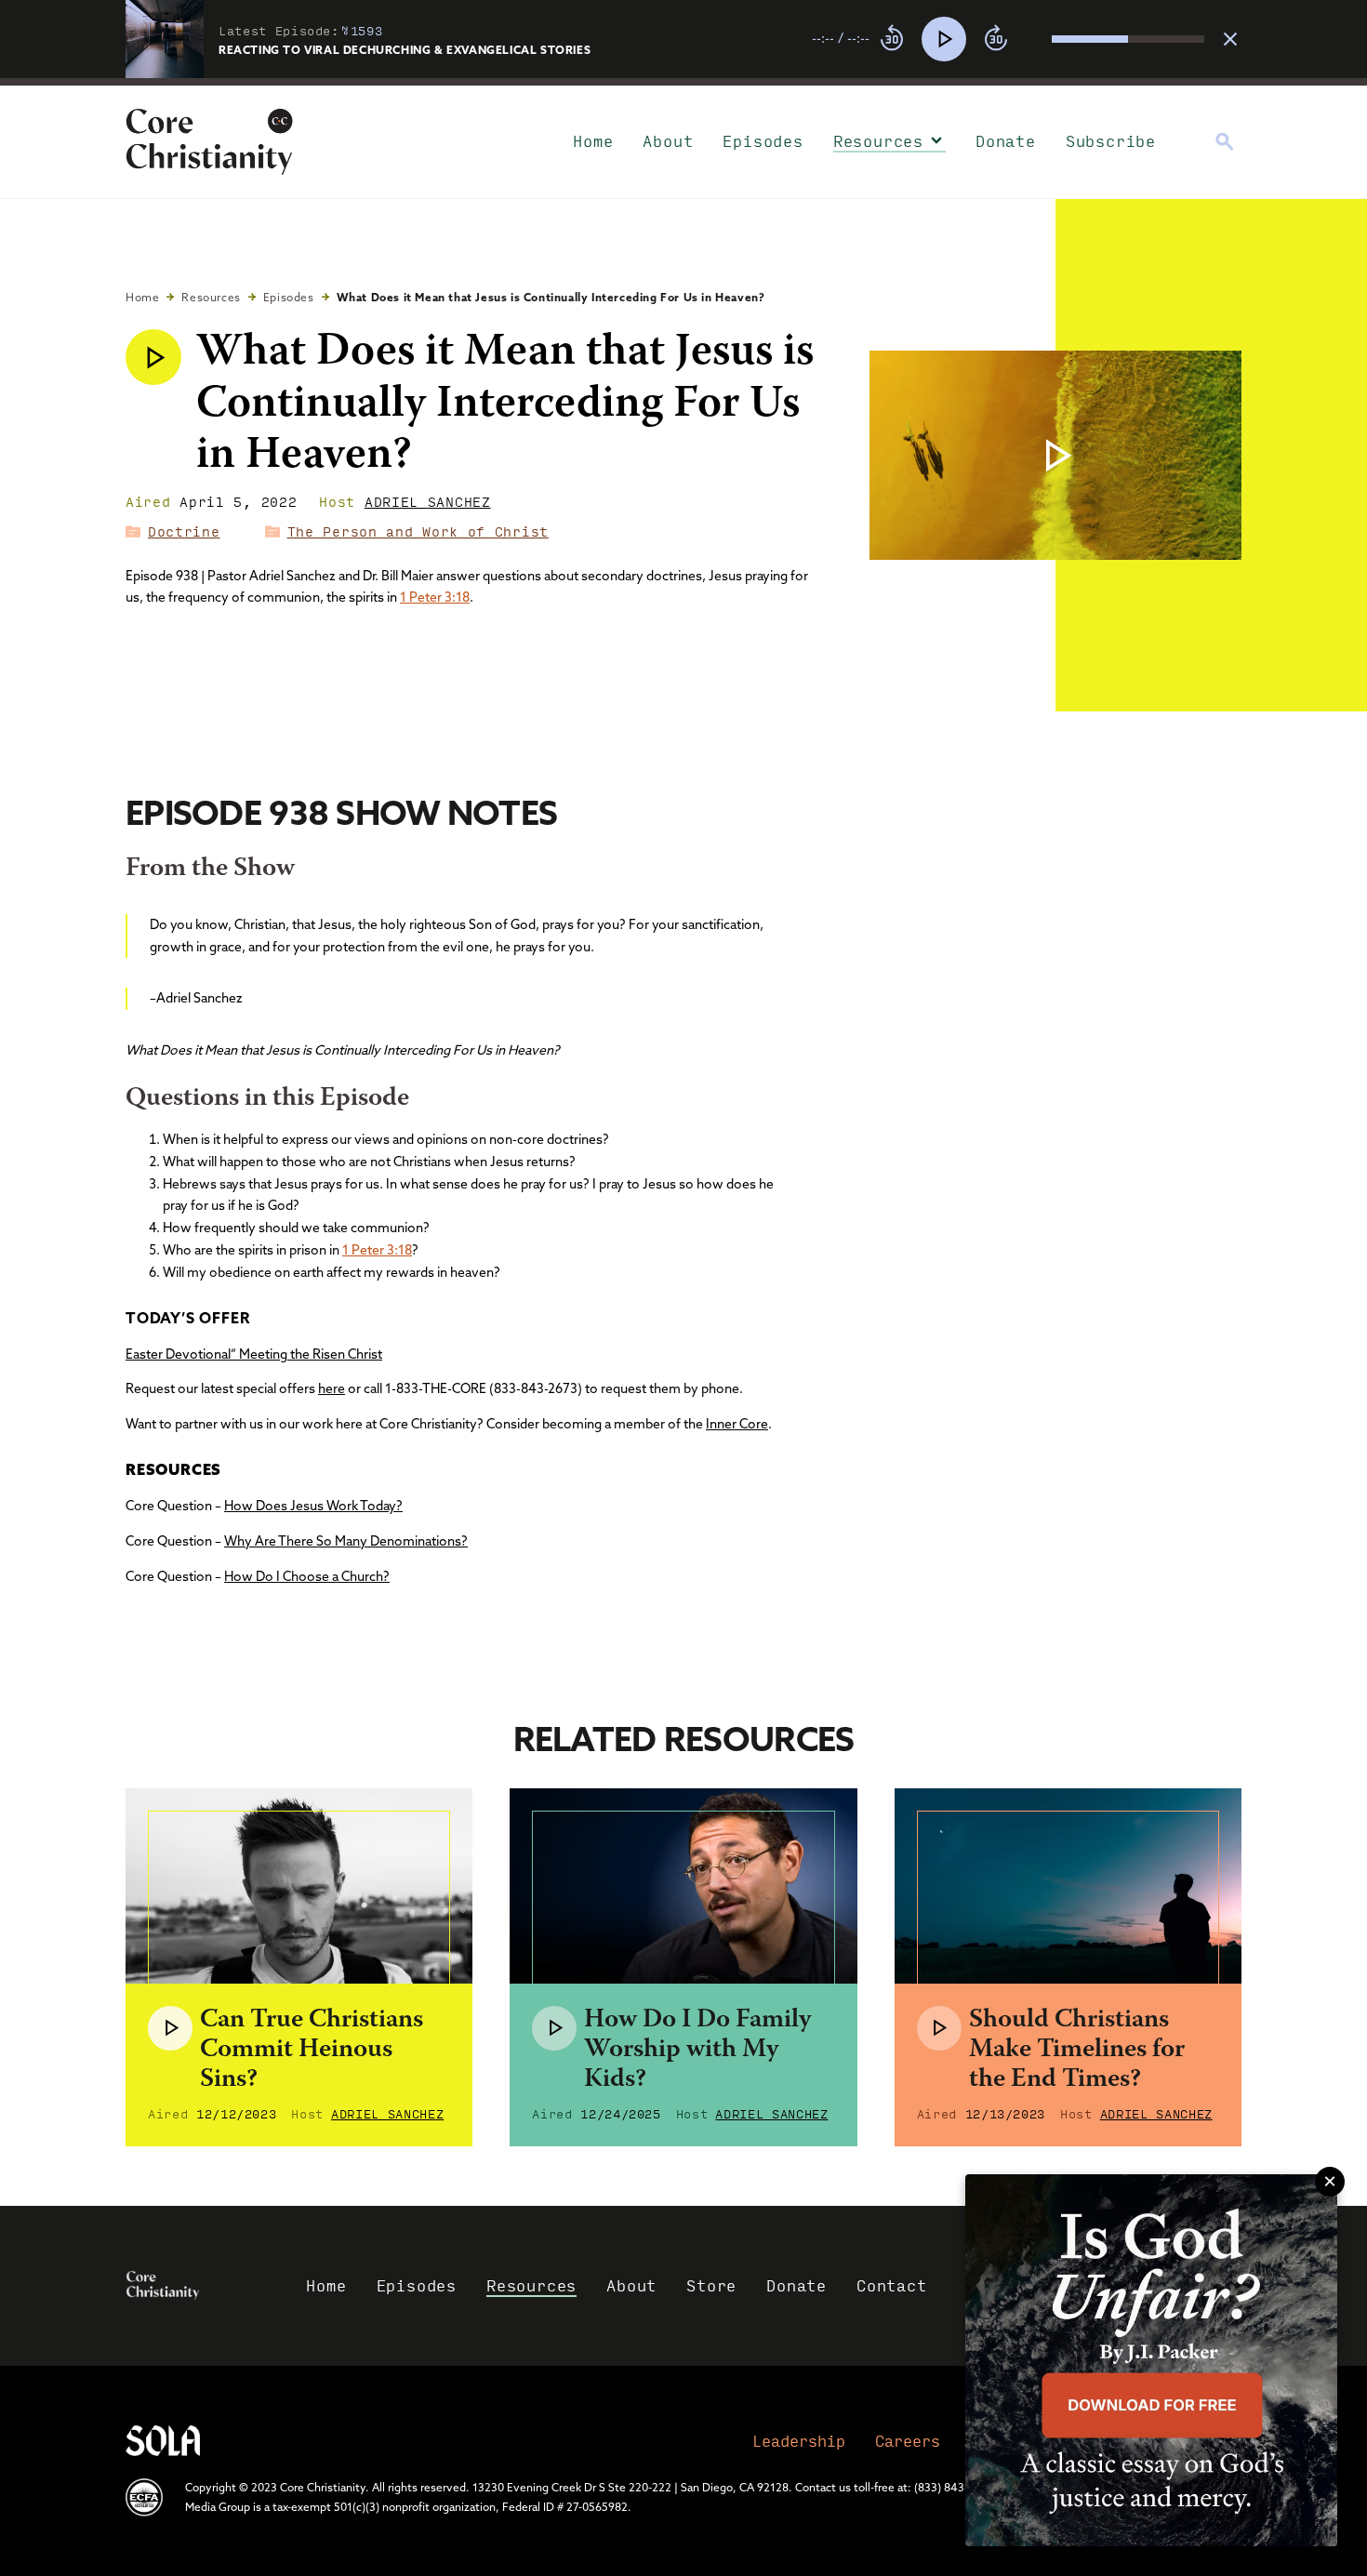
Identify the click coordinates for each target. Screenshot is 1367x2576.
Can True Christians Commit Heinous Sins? (312, 2051)
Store (711, 2285)
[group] (1008, 39)
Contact (892, 2285)
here (332, 1388)
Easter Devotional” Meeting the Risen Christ (254, 1354)
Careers (908, 2441)
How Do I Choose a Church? (307, 1576)
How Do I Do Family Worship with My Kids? (697, 2051)
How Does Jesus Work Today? (313, 1506)
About (668, 141)
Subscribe (1111, 141)
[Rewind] (892, 39)
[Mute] (1037, 39)
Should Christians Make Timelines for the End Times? (1077, 2051)
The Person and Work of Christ (418, 531)
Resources (878, 141)
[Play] (944, 39)
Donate (1006, 141)
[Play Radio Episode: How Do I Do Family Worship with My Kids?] (554, 2028)
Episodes (763, 141)
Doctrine (184, 531)
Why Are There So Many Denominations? (346, 1541)
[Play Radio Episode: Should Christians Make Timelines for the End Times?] (939, 2028)
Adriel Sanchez (428, 501)
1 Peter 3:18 (435, 597)
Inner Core (737, 1424)
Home (593, 141)
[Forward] (996, 39)
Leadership (799, 2441)
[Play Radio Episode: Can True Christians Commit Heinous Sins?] (170, 2028)
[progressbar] (683, 82)
